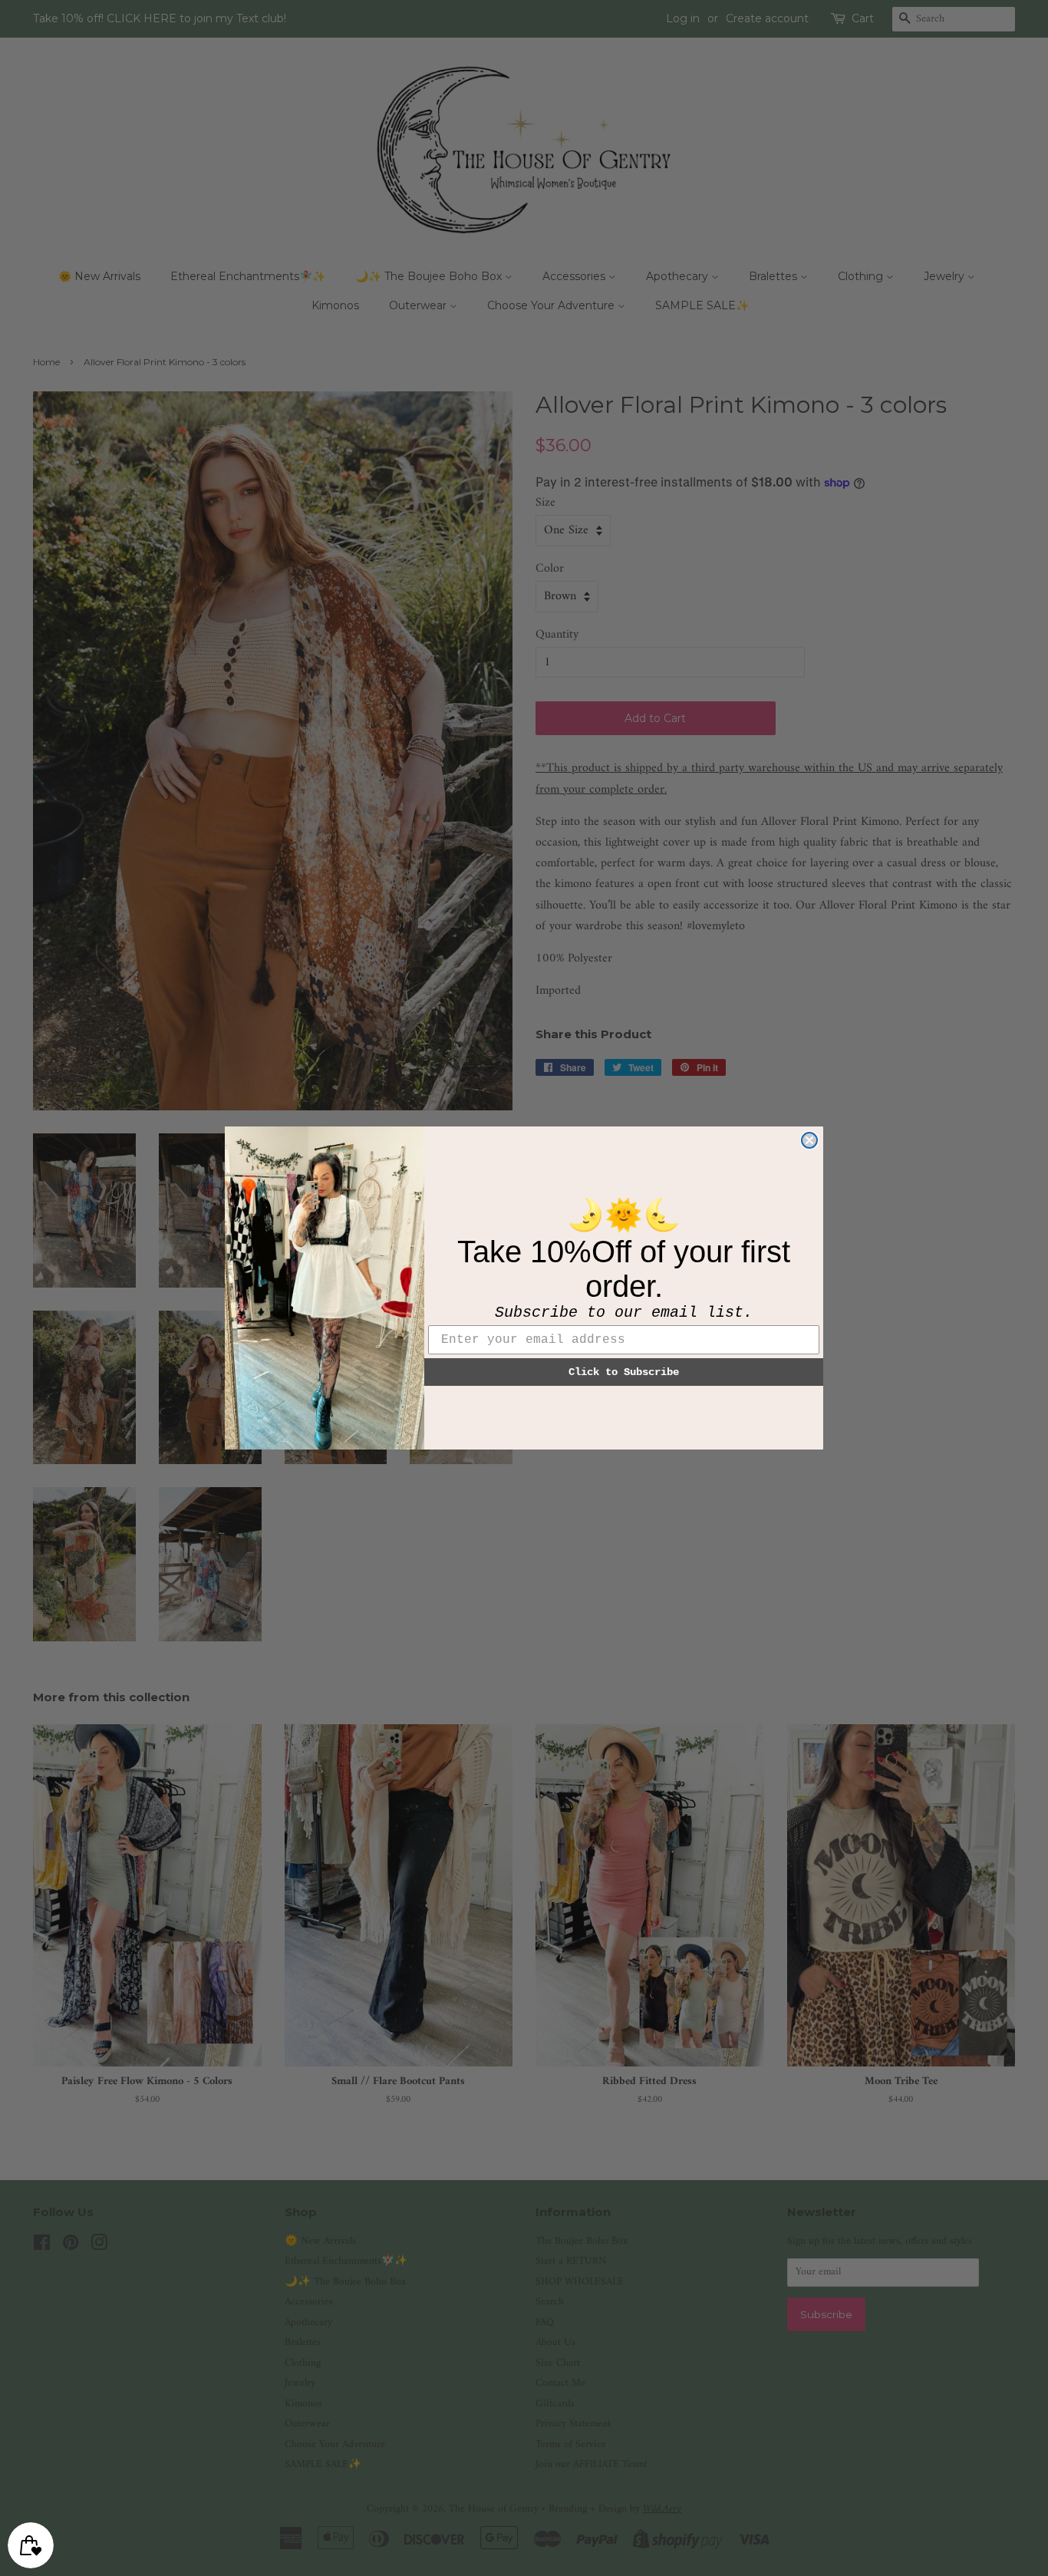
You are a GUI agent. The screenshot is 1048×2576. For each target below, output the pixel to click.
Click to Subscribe (624, 1372)
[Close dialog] (809, 1140)
